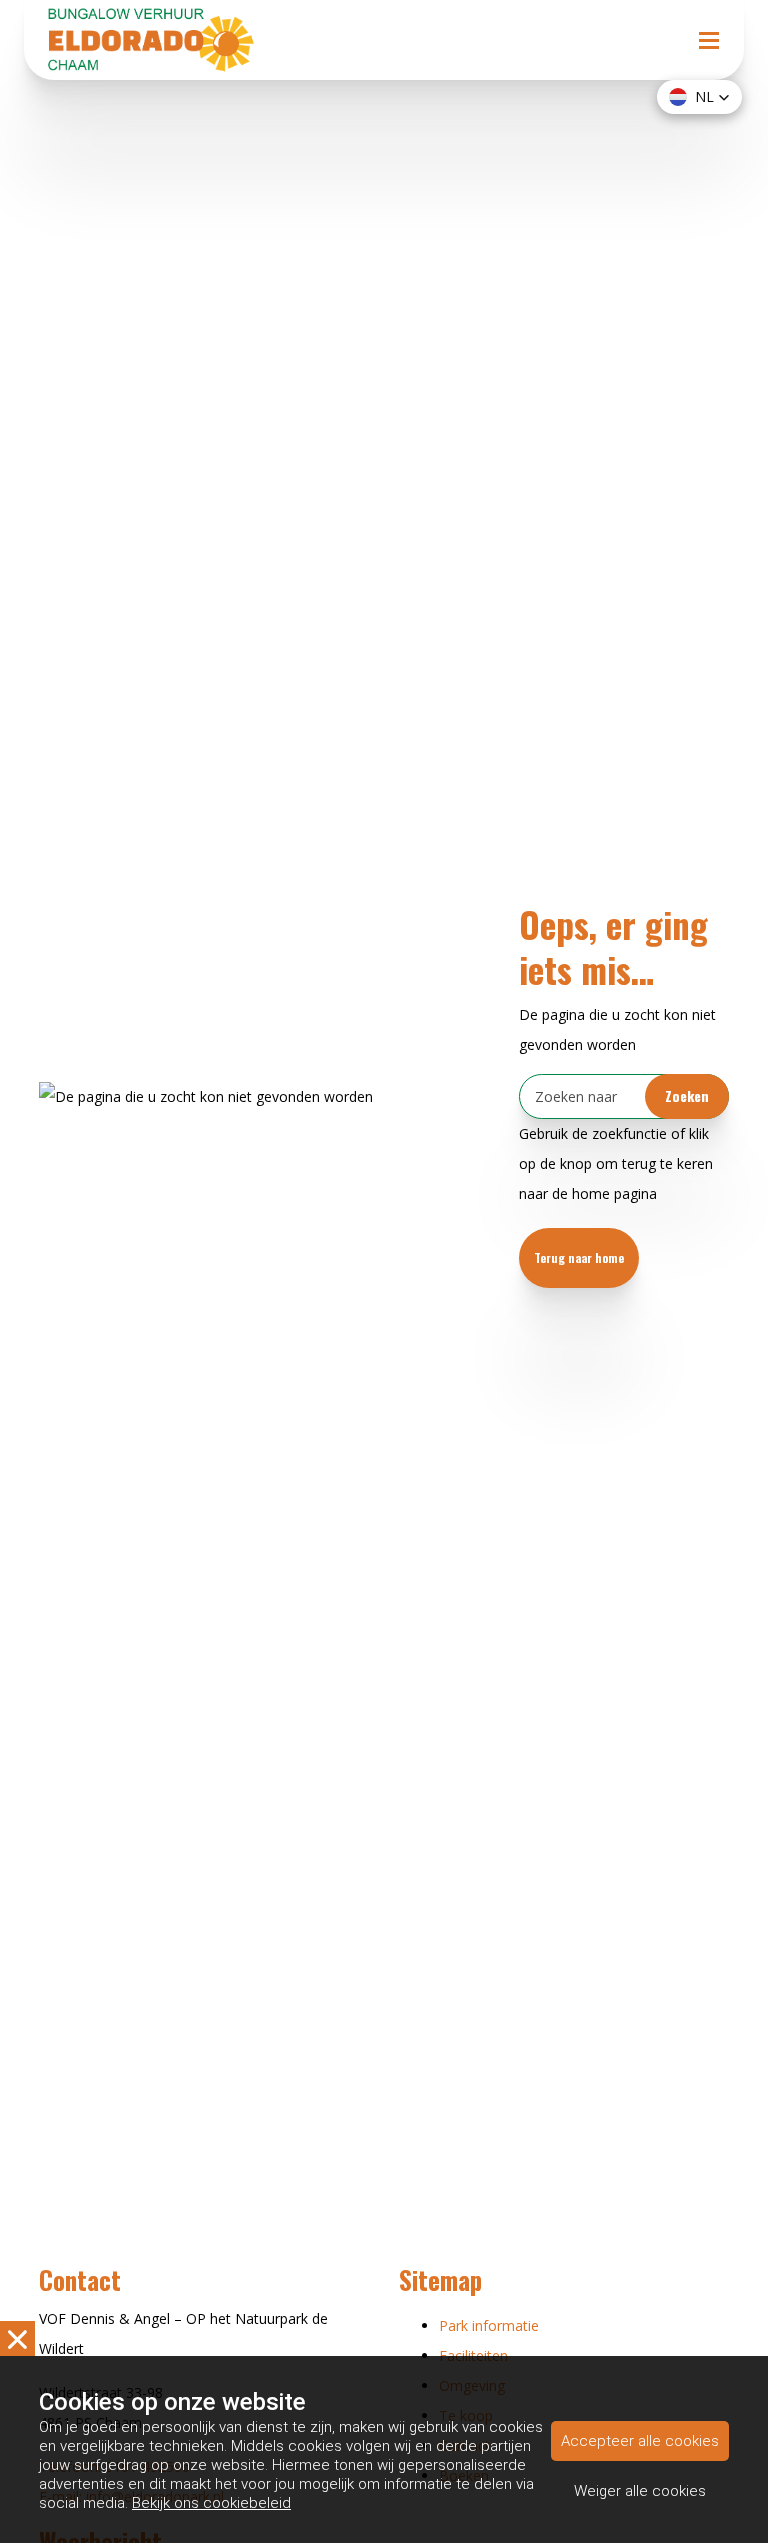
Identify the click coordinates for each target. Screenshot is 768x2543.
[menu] (709, 20)
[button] (699, 97)
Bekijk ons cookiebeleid (211, 2503)
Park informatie (489, 2325)
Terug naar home (579, 1257)
